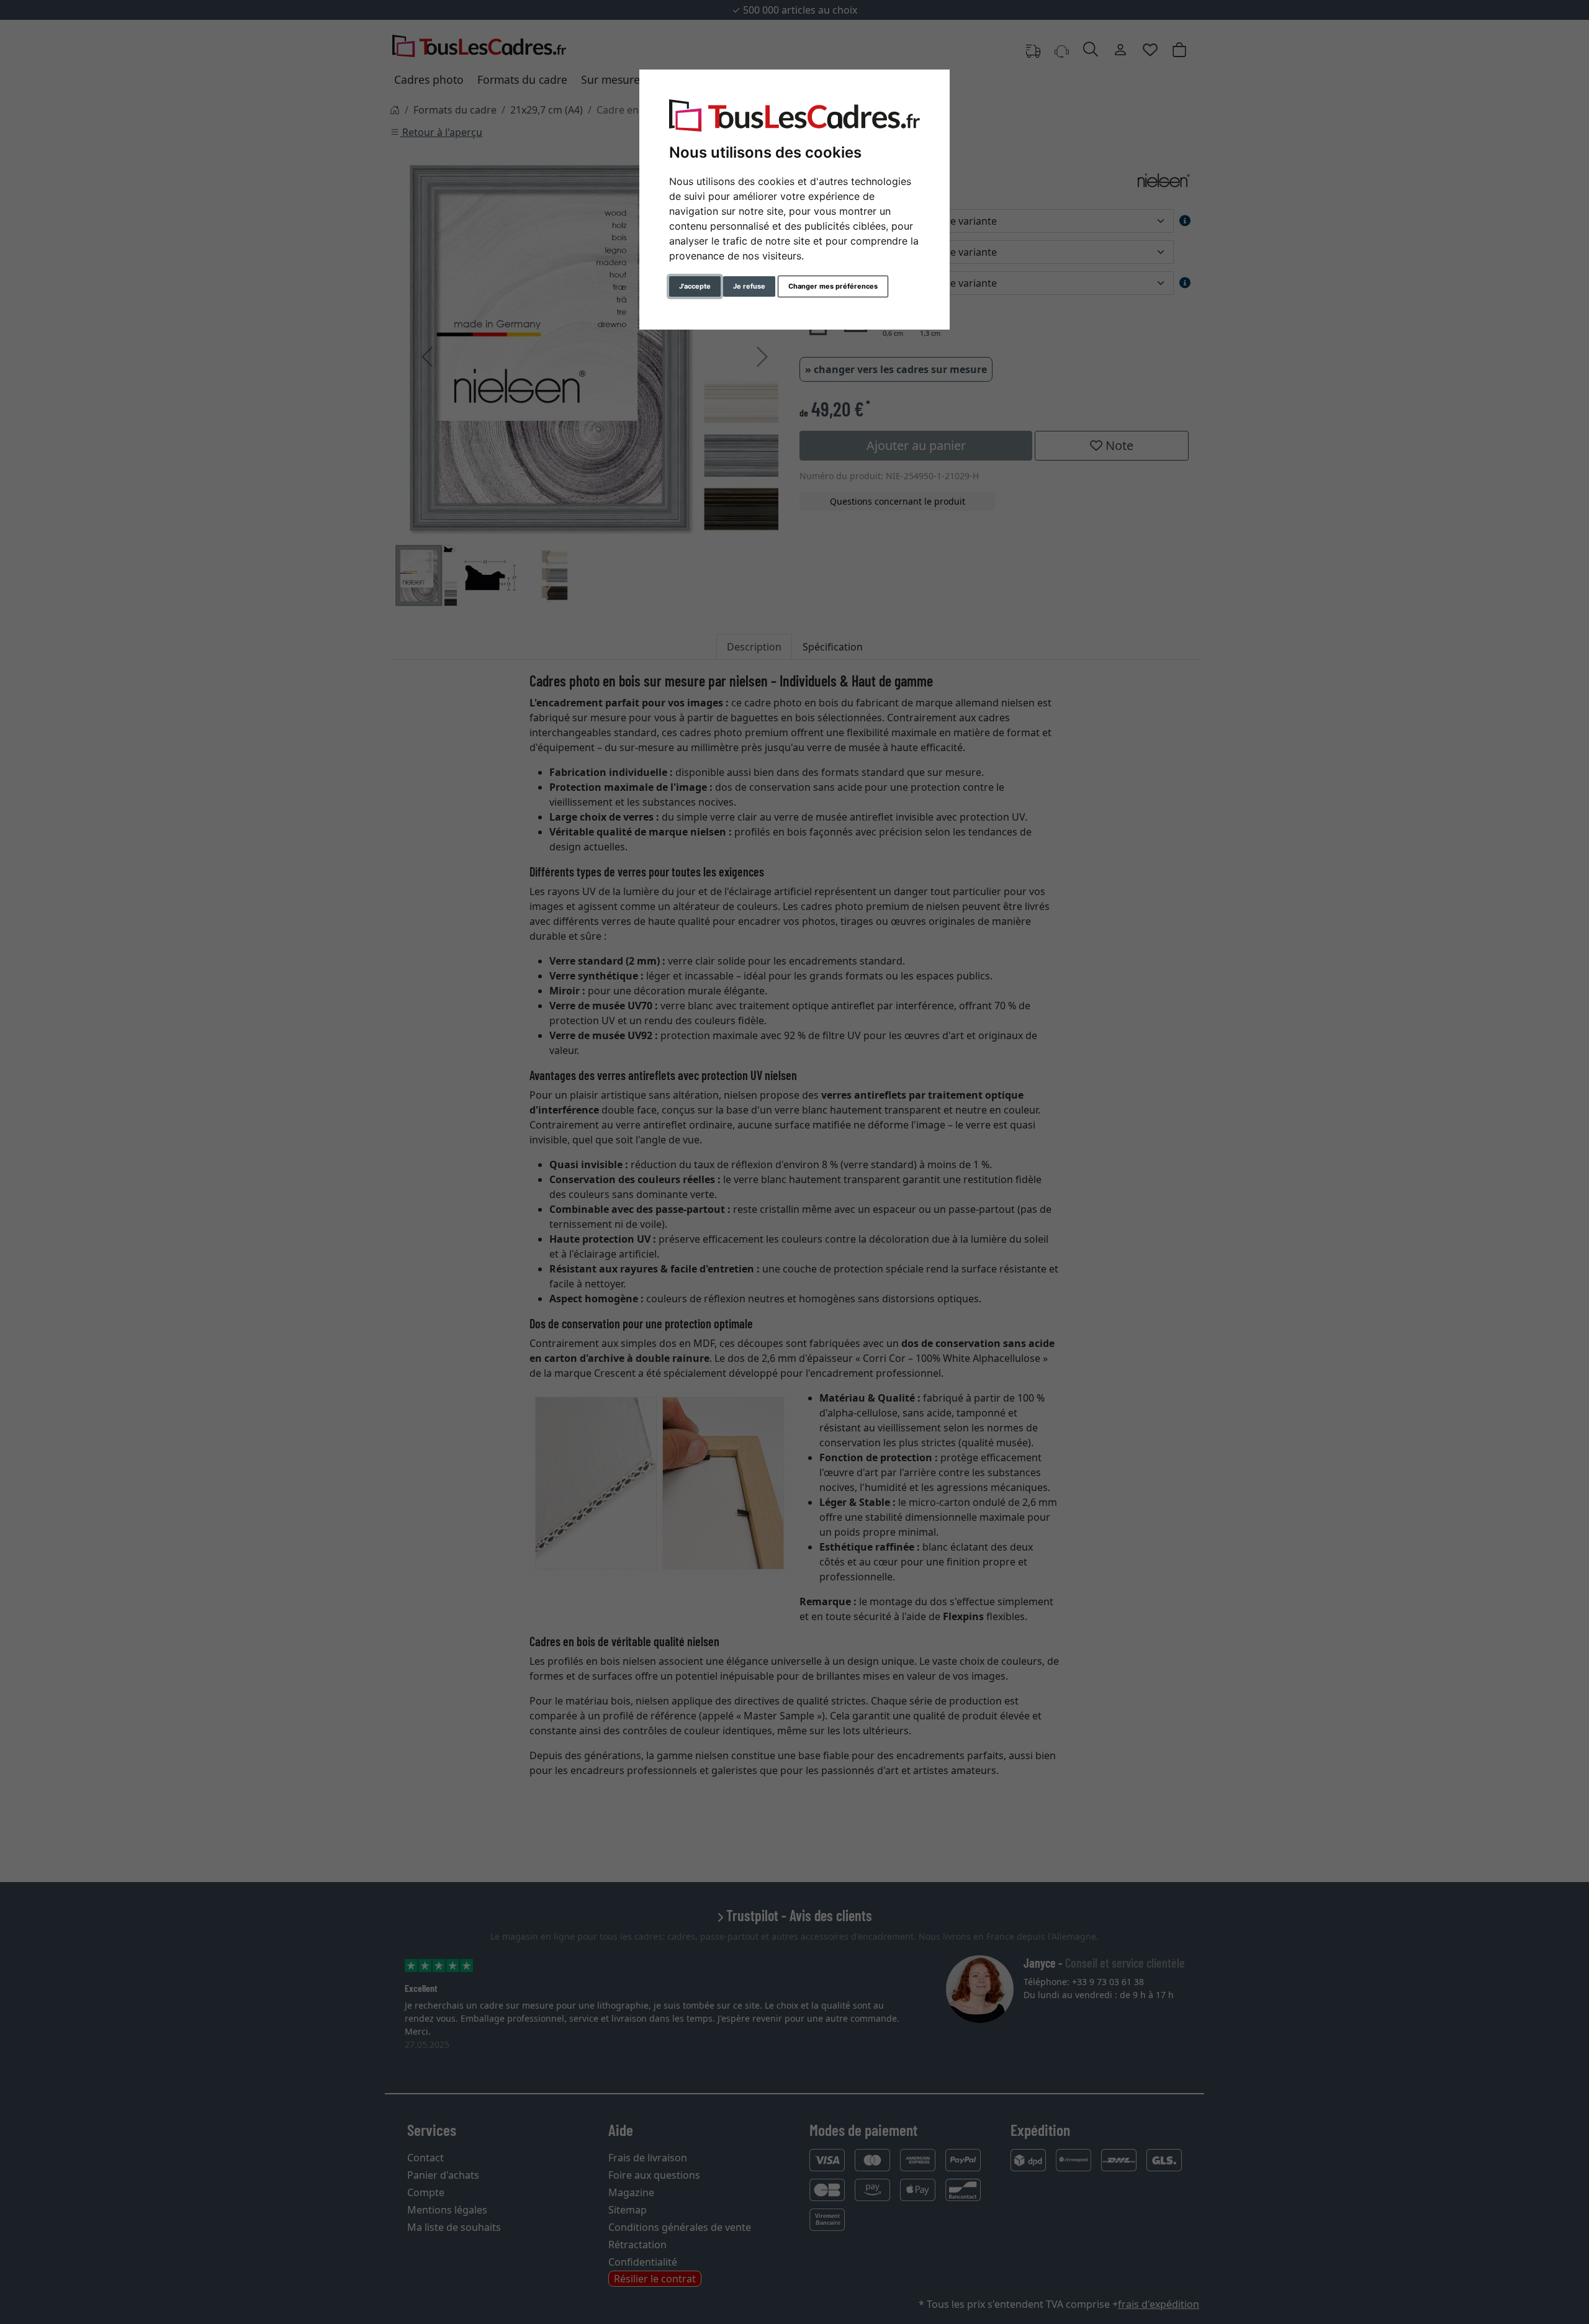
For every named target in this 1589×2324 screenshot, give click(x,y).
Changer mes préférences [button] (833, 286)
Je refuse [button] (749, 286)
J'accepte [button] (695, 286)
